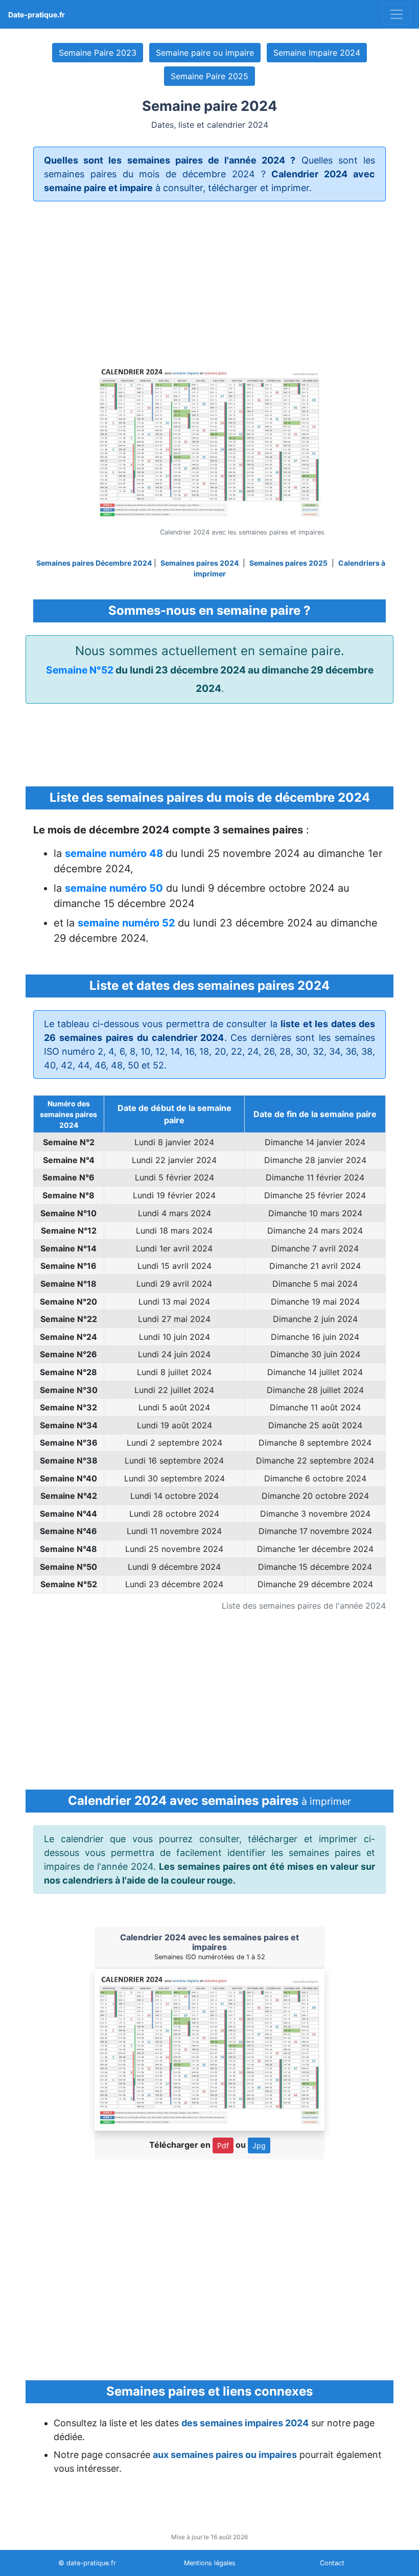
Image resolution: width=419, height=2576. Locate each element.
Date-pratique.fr (37, 15)
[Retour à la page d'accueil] (397, 14)
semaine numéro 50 (114, 888)
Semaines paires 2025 (288, 563)
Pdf (223, 2145)
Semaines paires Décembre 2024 (94, 563)
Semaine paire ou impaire (205, 53)
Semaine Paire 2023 (98, 53)
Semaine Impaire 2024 (317, 53)
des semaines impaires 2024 (245, 2423)
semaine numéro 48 (115, 853)
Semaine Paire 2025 (209, 76)
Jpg (259, 2145)
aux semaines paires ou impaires (225, 2455)
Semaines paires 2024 (200, 563)
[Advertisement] (209, 281)
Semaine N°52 (80, 670)
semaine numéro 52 (128, 923)
